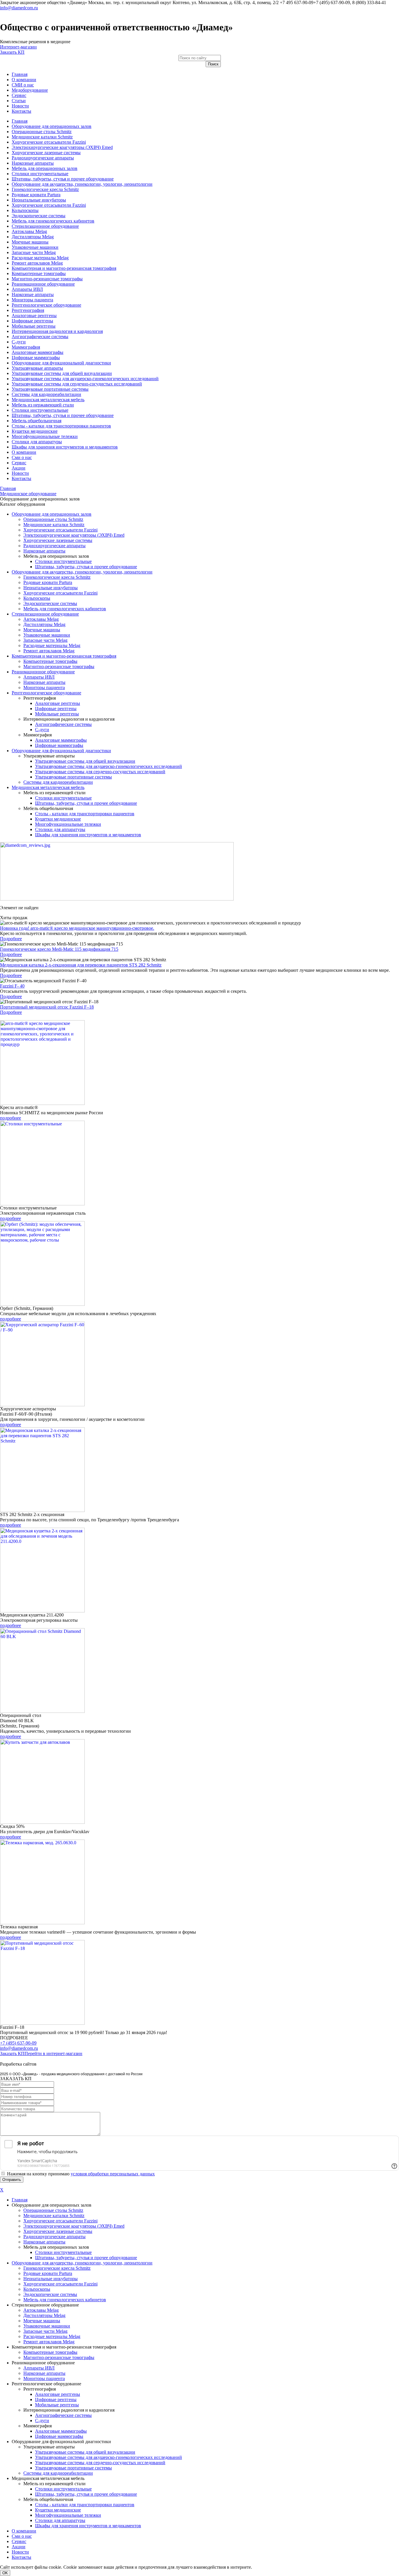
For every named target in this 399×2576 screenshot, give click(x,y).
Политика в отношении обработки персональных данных (58, 2059)
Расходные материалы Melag (40, 258)
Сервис (19, 95)
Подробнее (11, 939)
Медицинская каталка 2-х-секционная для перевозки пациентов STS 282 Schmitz (81, 965)
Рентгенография (28, 310)
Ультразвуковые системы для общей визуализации (62, 373)
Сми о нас (22, 457)
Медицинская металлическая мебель (48, 400)
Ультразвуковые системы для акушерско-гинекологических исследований (85, 379)
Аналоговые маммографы (38, 352)
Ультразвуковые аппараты (37, 368)
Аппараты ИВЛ (27, 289)
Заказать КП (12, 52)
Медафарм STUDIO (57, 2064)
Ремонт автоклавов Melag (37, 263)
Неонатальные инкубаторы (39, 200)
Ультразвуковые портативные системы (50, 389)
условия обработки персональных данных (113, 2174)
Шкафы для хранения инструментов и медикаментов (65, 447)
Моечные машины (30, 242)
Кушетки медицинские (35, 431)
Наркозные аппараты (33, 163)
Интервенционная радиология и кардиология (57, 331)
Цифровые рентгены (32, 321)
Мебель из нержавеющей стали (43, 405)
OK (5, 2573)
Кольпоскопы (25, 210)
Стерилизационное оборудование (45, 226)
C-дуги (19, 342)
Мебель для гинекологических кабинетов (53, 221)
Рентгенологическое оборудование (46, 305)
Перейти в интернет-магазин (53, 2053)
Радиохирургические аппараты (43, 158)
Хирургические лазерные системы (46, 153)
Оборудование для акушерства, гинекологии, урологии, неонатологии (82, 184)
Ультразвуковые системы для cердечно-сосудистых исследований (77, 384)
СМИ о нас (23, 85)
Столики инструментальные (40, 174)
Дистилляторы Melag (33, 237)
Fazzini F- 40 (12, 986)
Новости (20, 106)
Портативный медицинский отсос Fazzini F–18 (47, 1007)
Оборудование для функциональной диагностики (61, 363)
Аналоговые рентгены (34, 316)
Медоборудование (30, 90)
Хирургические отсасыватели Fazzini (49, 142)
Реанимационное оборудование (43, 284)
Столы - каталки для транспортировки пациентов (61, 426)
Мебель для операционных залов (45, 168)
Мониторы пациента (32, 300)
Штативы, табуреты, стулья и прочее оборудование (63, 179)
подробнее (11, 1118)
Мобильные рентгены (34, 326)
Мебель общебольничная (37, 421)
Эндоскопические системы (39, 216)
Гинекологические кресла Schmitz (45, 189)
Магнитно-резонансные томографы (47, 279)
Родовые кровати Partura (36, 195)
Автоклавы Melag (29, 231)
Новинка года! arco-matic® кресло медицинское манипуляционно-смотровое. (77, 928)
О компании (24, 80)
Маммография (26, 347)
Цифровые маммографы (36, 358)
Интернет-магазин (18, 47)
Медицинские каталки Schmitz (42, 137)
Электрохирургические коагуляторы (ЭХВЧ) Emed (62, 147)
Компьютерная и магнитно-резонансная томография (64, 268)
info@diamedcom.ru (19, 8)
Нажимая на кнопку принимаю (81, 2174)
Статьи (19, 101)
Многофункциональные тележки (45, 436)
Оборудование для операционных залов (52, 126)
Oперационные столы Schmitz (42, 132)
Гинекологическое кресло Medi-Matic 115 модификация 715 (59, 949)
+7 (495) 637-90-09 (18, 2043)
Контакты (21, 111)
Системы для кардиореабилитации (46, 394)
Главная (20, 74)
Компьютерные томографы (39, 273)
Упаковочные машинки (35, 247)
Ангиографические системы (40, 337)
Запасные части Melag (34, 252)
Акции (19, 468)
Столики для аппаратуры (37, 442)
